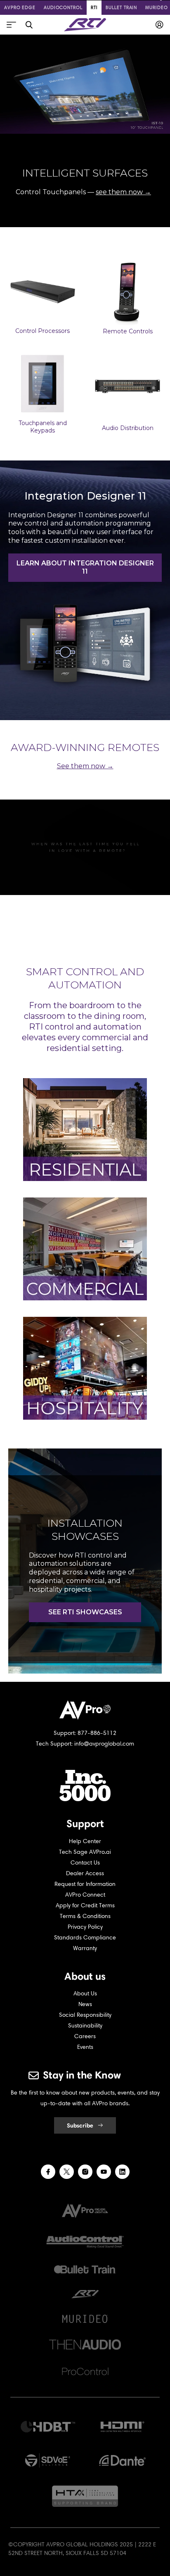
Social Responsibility (85, 2015)
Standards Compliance (85, 1938)
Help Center (85, 1841)
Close (29, 25)
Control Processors (42, 331)
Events (85, 2047)
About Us (85, 1994)
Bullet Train (121, 7)
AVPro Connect (85, 1895)
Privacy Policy (85, 1927)
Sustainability (85, 2026)
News (85, 2004)
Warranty (85, 1948)
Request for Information (85, 1884)
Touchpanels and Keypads (43, 427)
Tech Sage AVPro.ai (85, 1852)
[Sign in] (159, 25)
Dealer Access (85, 1873)
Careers (85, 2036)
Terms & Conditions (85, 1916)
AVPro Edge (20, 7)
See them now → (85, 766)
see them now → (123, 192)
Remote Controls (128, 331)
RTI (94, 7)
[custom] (48, 2172)
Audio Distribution (128, 428)
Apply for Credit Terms (85, 1905)
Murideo (156, 7)
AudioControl (63, 7)
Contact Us (85, 1863)
